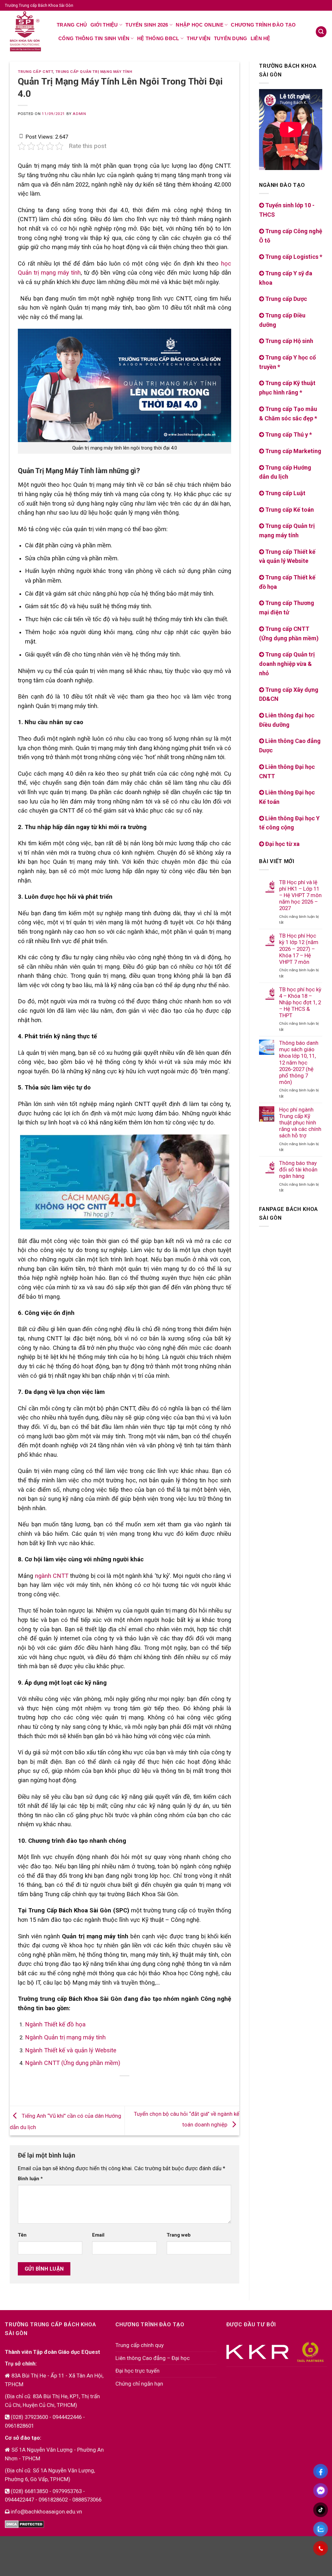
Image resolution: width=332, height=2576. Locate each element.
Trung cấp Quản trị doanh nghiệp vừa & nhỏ (287, 664)
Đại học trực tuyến (137, 2371)
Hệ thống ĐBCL (158, 38)
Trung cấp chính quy (140, 2345)
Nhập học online (200, 25)
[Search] (321, 32)
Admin (79, 114)
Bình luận (30, 2179)
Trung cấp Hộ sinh (289, 341)
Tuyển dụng (231, 38)
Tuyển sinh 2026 (147, 25)
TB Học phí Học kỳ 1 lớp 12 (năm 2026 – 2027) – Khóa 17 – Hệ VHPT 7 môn (299, 949)
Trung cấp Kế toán (289, 510)
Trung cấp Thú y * (288, 434)
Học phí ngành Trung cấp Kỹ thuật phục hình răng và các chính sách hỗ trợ (300, 1123)
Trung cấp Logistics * (293, 257)
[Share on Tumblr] (155, 2087)
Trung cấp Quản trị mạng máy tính (94, 72)
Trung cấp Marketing (293, 451)
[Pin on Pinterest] (119, 2087)
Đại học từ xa (282, 844)
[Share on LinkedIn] (143, 2087)
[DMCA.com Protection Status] (24, 2524)
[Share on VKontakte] (131, 2087)
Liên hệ (261, 38)
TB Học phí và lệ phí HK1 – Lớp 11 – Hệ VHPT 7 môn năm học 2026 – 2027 (300, 895)
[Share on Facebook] (94, 2087)
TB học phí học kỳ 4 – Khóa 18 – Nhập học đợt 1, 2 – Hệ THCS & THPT (300, 1003)
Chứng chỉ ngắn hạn (139, 2384)
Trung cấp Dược (285, 299)
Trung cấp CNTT (35, 72)
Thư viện (199, 38)
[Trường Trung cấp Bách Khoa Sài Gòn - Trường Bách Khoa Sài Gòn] (26, 31)
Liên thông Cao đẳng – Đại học (153, 2358)
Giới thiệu (104, 25)
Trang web (179, 2235)
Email (98, 2235)
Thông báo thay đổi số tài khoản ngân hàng (298, 1169)
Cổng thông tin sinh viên (94, 38)
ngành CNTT (52, 1576)
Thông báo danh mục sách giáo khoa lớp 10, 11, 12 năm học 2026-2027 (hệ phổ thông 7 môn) (299, 1062)
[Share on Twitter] (107, 2087)
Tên (22, 2235)
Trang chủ (72, 25)
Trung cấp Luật (285, 493)
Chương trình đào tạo (263, 25)
